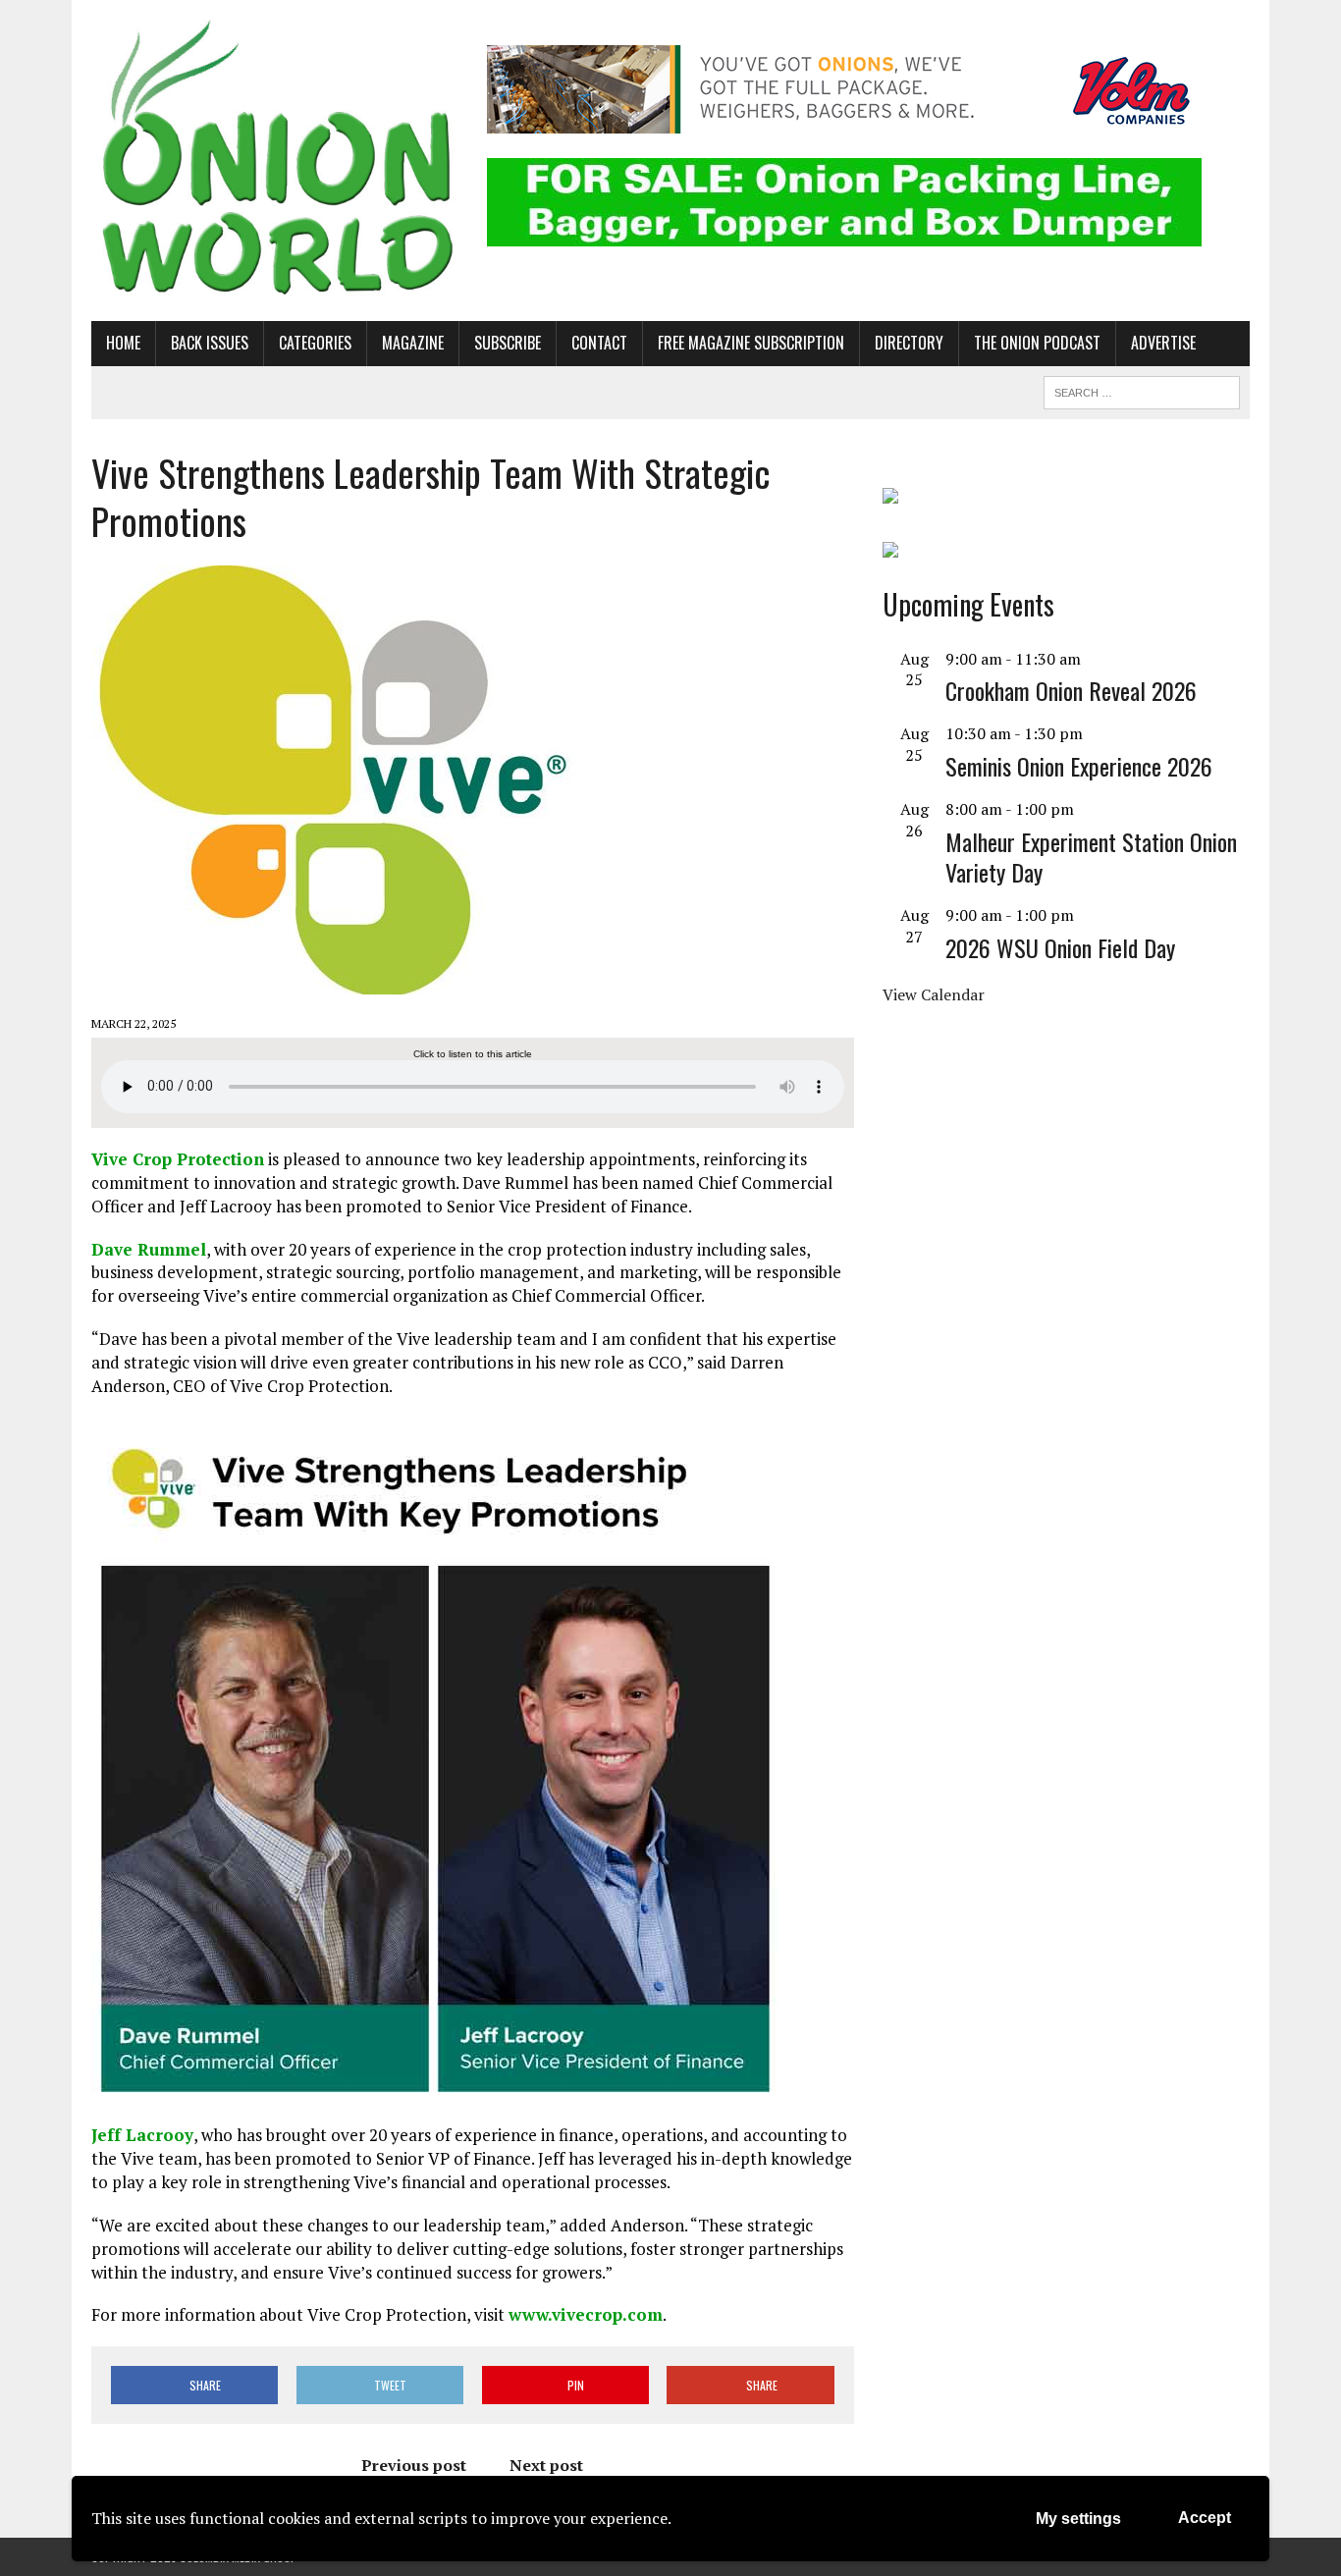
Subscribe (508, 343)
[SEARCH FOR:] (1142, 390)
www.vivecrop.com (586, 2314)
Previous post (414, 2465)
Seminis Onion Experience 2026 (1079, 766)
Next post (546, 2465)
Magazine (413, 343)
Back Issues (210, 343)
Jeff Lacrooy (142, 2135)
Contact (599, 343)
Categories (315, 343)
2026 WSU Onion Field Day (1060, 947)
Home (123, 343)
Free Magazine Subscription (751, 343)
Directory (909, 343)
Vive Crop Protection (178, 1159)
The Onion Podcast (1037, 343)
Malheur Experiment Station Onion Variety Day (1091, 857)
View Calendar (934, 994)
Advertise (1163, 343)
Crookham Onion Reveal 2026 (1071, 690)
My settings (1078, 2519)
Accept (1205, 2518)
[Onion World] (275, 161)
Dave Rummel (149, 1249)
